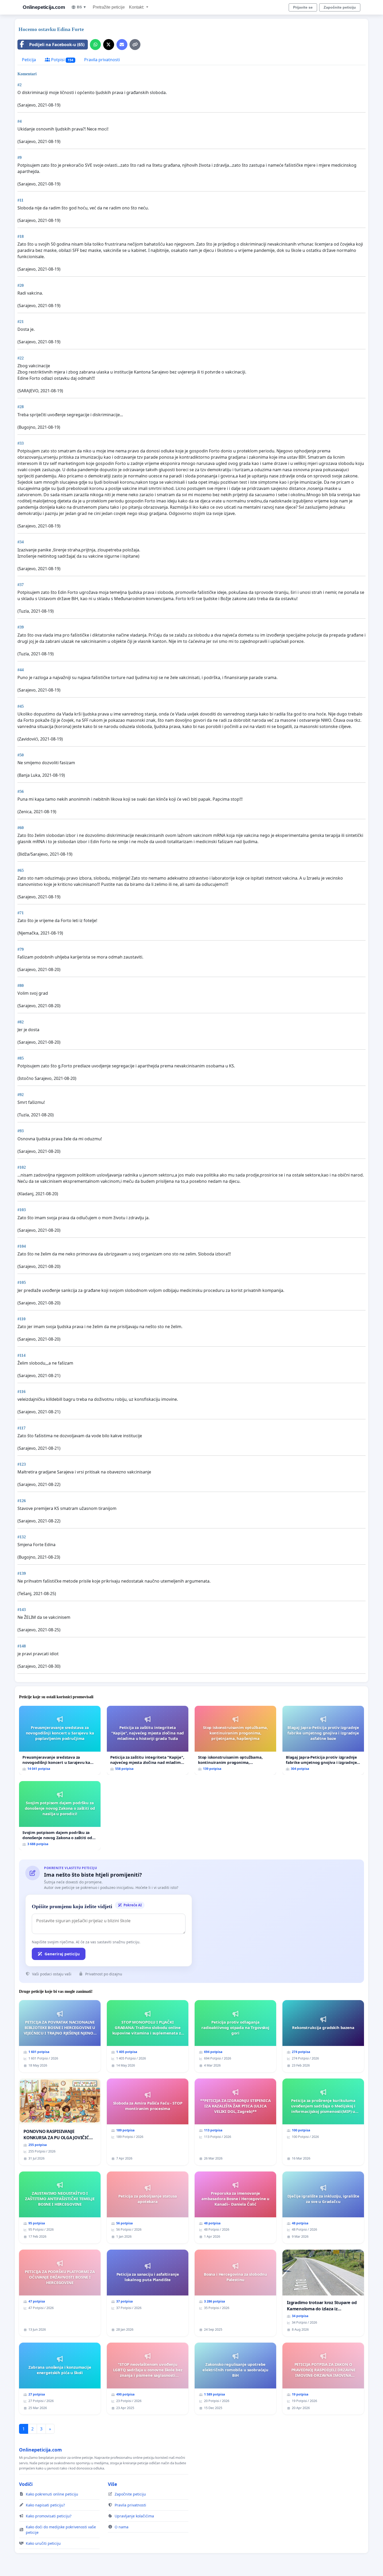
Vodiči (26, 2484)
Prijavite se (303, 7)
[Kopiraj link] (135, 45)
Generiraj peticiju (62, 1954)
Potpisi (62, 60)
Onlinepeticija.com (44, 7)
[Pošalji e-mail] (122, 45)
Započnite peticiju (340, 7)
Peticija (29, 60)
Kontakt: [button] (137, 7)
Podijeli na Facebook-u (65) (57, 45)
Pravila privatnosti (102, 60)
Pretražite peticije (109, 7)
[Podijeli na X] (109, 45)
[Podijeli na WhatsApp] (95, 45)
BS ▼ (82, 7)
